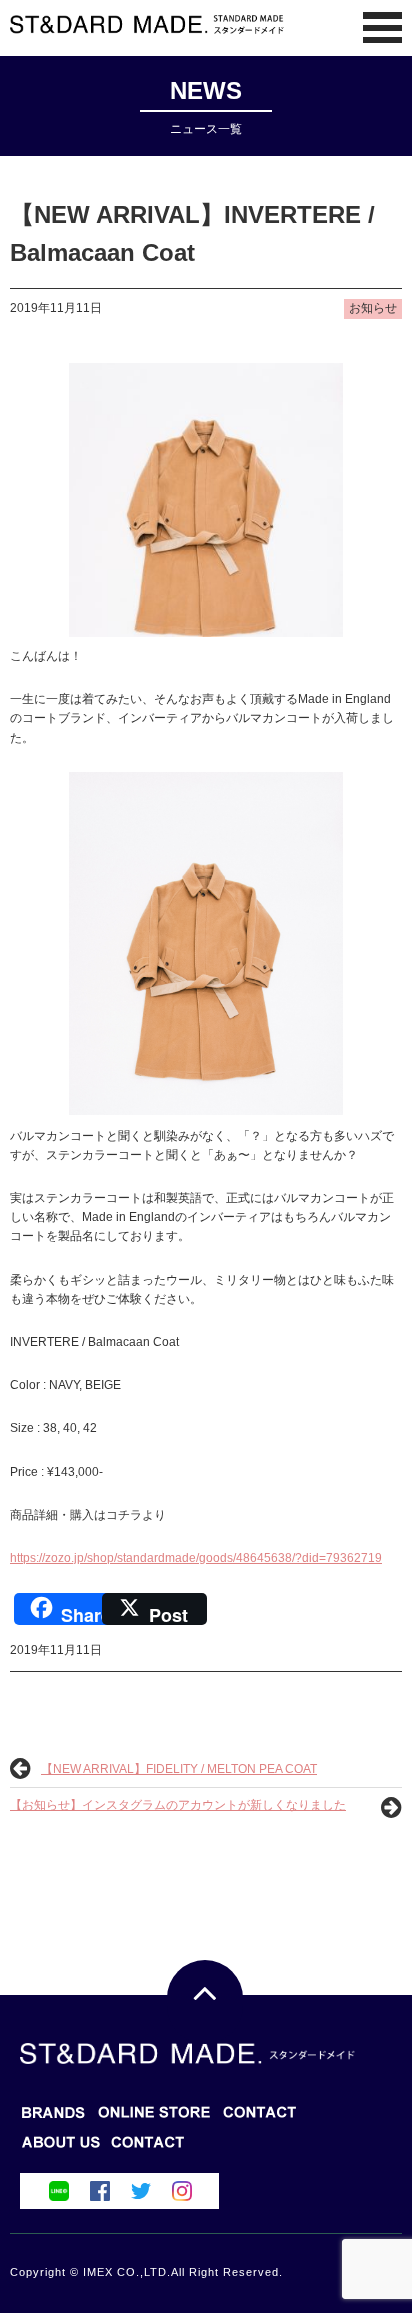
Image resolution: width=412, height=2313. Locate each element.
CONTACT (61, 2148)
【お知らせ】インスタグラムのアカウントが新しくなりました (178, 1805)
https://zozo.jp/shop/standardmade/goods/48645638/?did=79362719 (196, 1558)
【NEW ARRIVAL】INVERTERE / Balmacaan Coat (192, 233)
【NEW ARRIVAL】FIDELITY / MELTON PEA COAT (179, 1769)
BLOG (154, 2118)
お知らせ (373, 308)
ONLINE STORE (260, 2118)
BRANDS (53, 2118)
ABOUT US (148, 2148)
